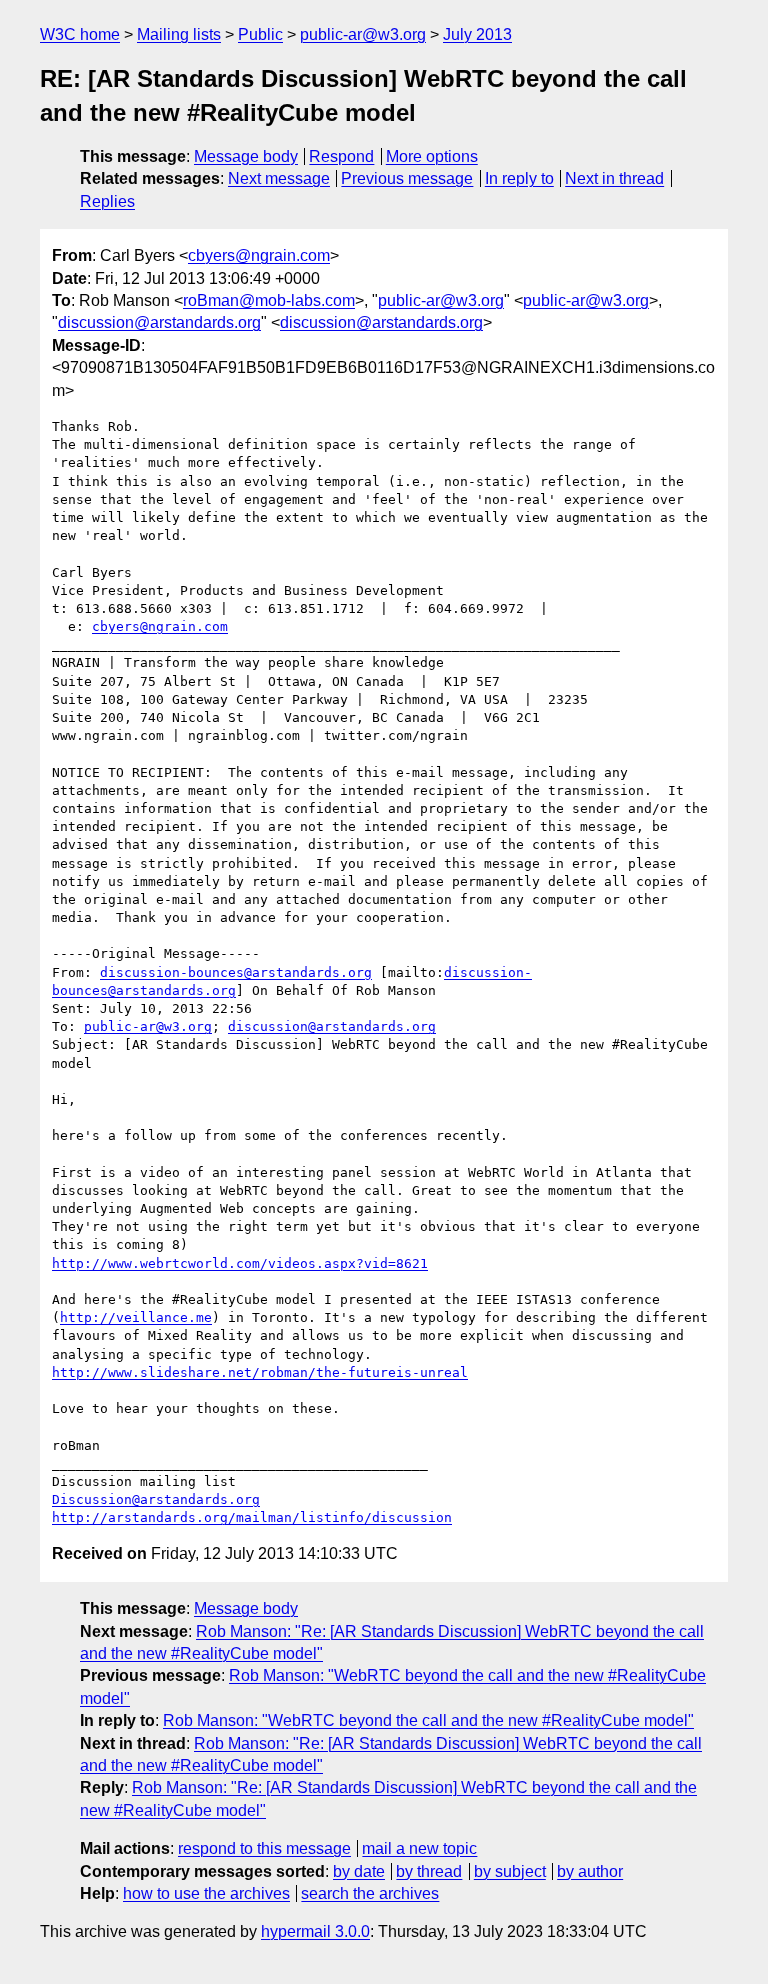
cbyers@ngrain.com (259, 255)
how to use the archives (206, 1893)
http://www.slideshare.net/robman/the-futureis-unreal (260, 1372)
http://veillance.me (136, 1317)
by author (590, 1871)
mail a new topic (419, 1848)
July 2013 (477, 34)
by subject (510, 1871)
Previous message (407, 178)
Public (260, 34)
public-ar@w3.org (363, 34)
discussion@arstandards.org (159, 322)
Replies (107, 201)
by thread (429, 1871)
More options (432, 156)
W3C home (80, 34)
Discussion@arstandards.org (156, 1499)
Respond (341, 156)
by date (359, 1871)
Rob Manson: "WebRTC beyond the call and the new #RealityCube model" (428, 1720)
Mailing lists (179, 34)
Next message (279, 178)
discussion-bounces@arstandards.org (236, 972)
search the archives (370, 1893)
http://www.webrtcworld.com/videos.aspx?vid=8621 (240, 1263)
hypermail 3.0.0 (315, 1931)
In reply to (519, 178)
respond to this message (264, 1848)
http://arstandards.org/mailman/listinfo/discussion (252, 1517)
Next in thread (614, 178)
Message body (246, 156)
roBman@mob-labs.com (269, 300)
